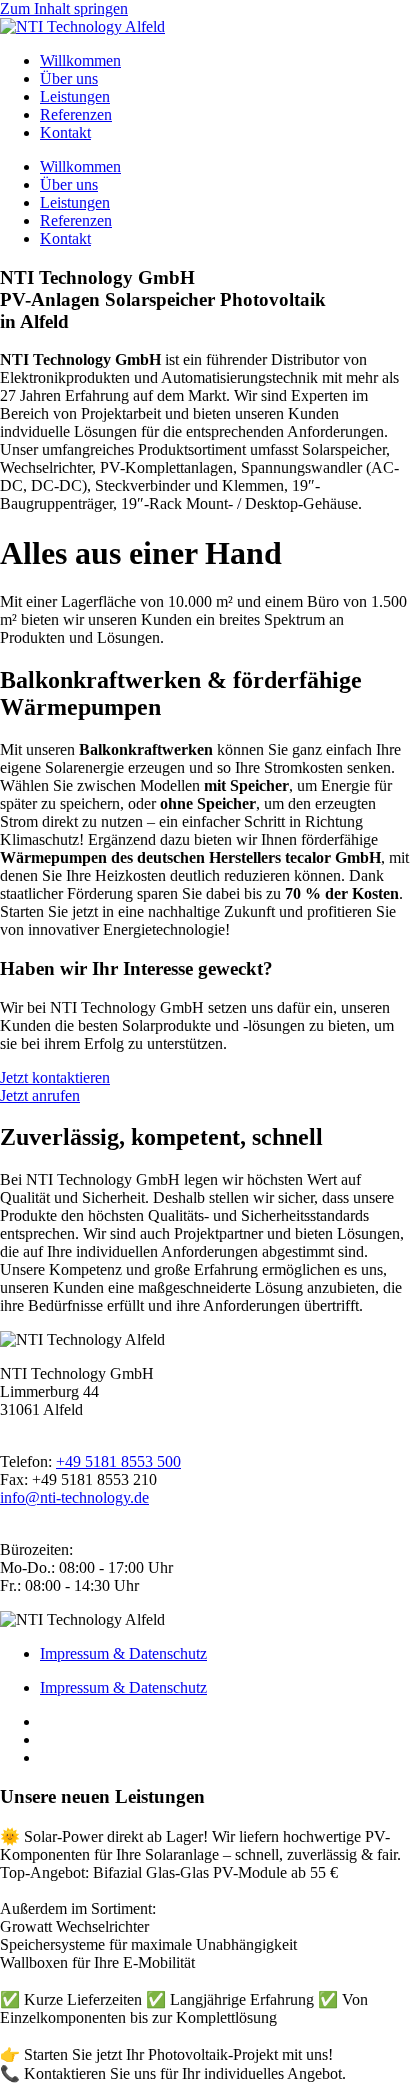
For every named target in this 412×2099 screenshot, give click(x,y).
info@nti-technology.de (74, 1497)
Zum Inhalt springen (64, 8)
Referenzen (76, 114)
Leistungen (75, 96)
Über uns (69, 78)
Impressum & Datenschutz (123, 1653)
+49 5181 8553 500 (118, 1461)
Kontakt (65, 132)
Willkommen (80, 60)
